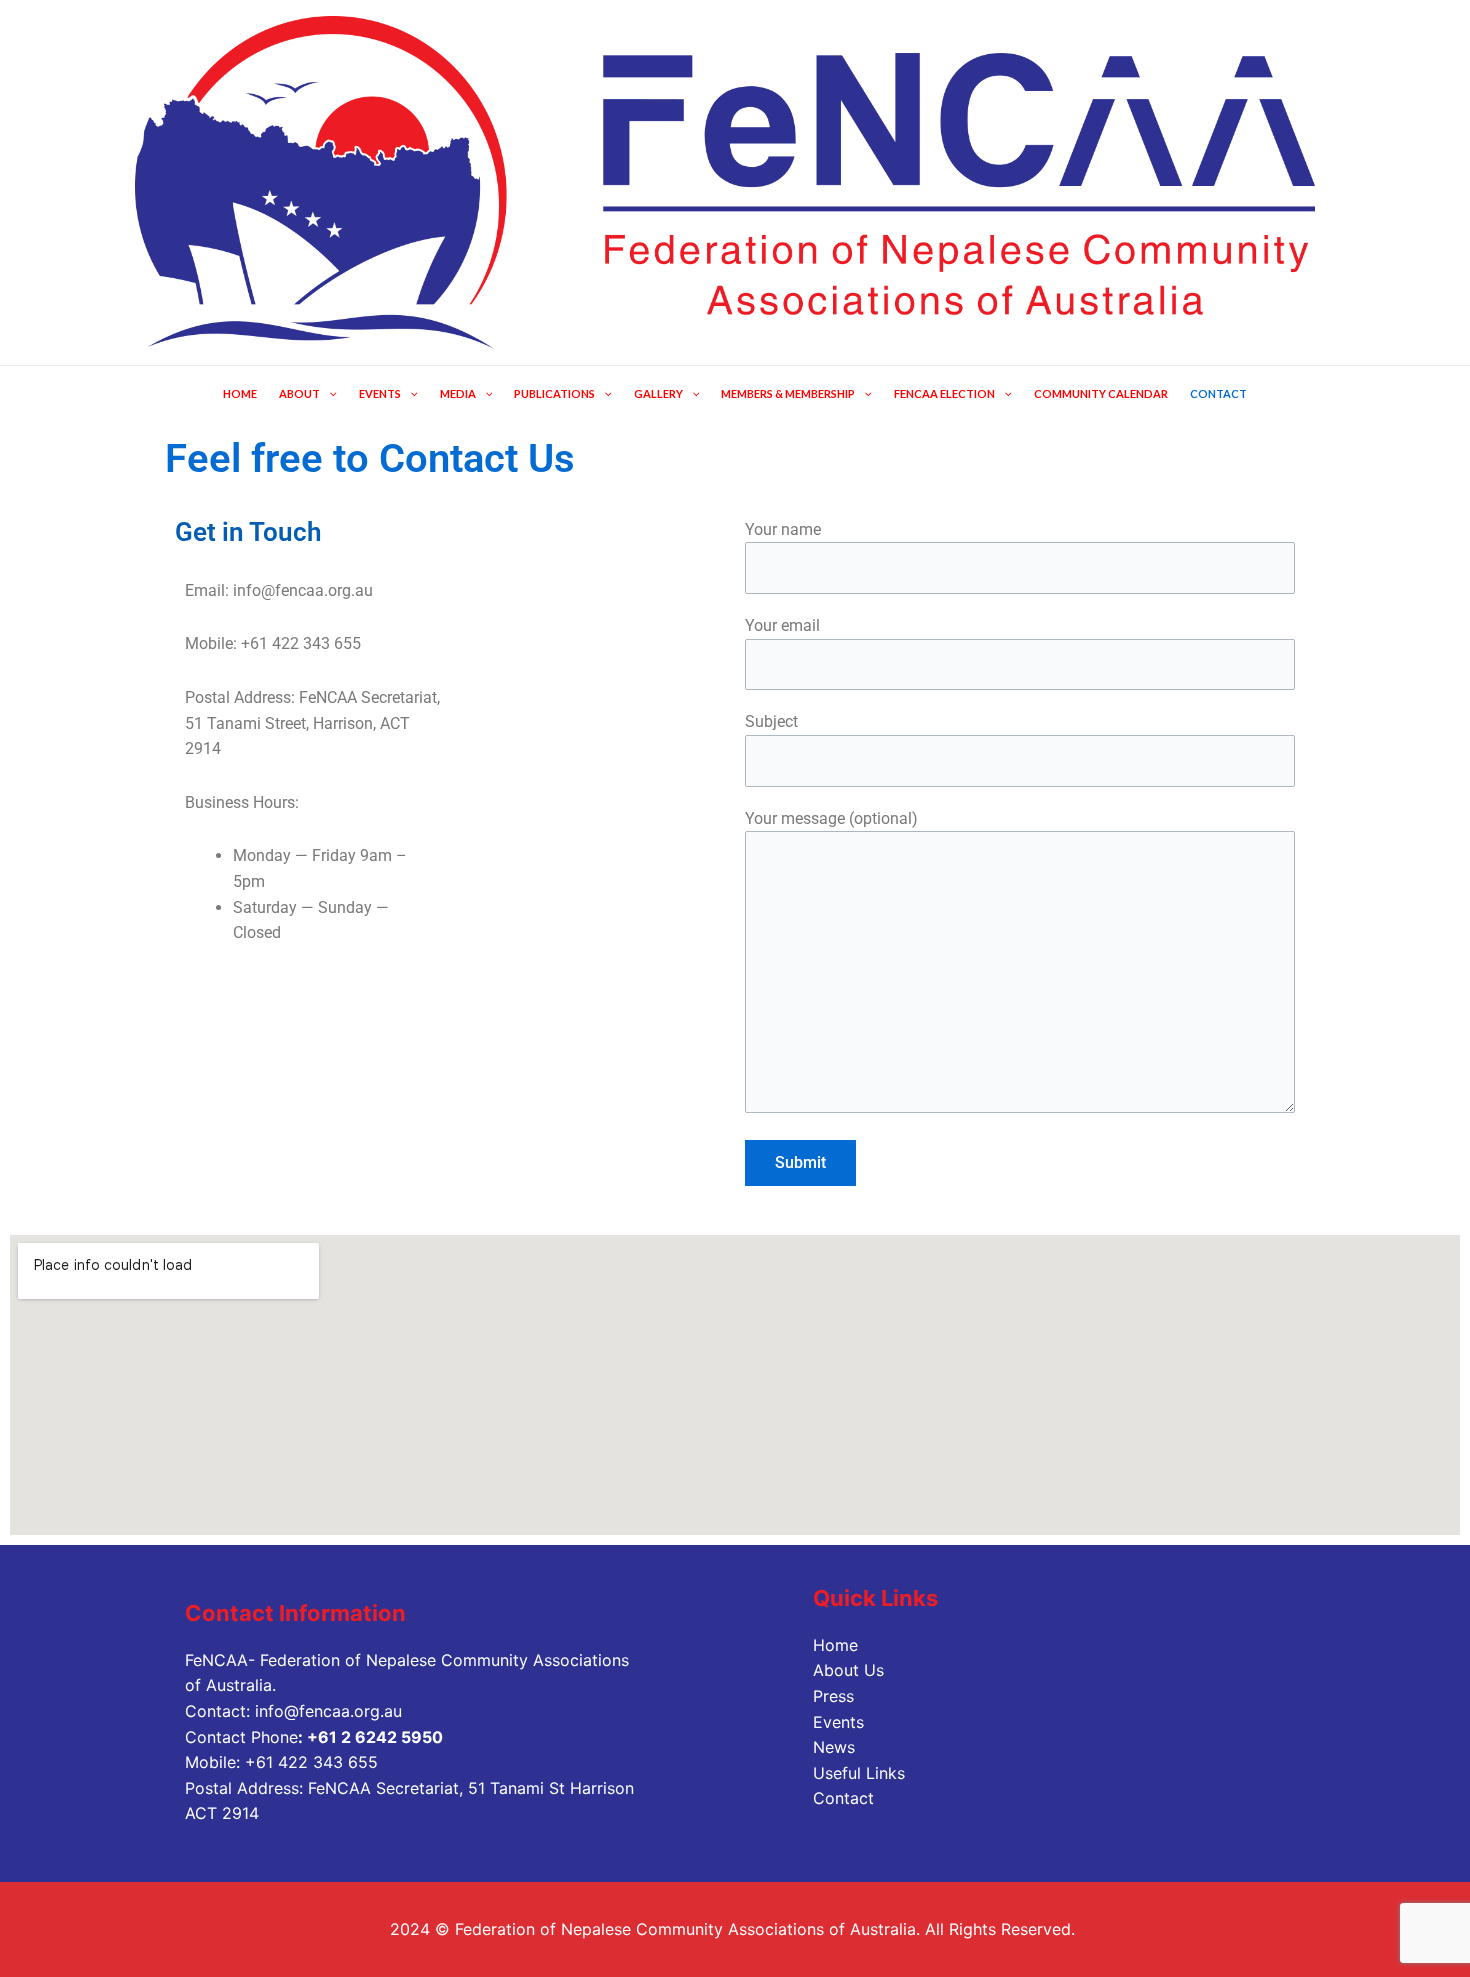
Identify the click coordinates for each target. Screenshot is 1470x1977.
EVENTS (380, 393)
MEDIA (458, 393)
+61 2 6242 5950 (375, 1737)
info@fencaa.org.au (328, 1711)
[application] (328, 393)
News (834, 1747)
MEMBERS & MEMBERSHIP (788, 393)
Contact (1218, 393)
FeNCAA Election (944, 393)
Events (838, 1722)
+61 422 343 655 (311, 1762)
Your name (783, 529)
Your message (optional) (831, 818)
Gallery (658, 393)
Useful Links (859, 1773)
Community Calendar (1101, 393)
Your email (782, 625)
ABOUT (299, 393)
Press (833, 1696)
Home (835, 1645)
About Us (848, 1670)
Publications (554, 393)
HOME (240, 393)
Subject (771, 721)
